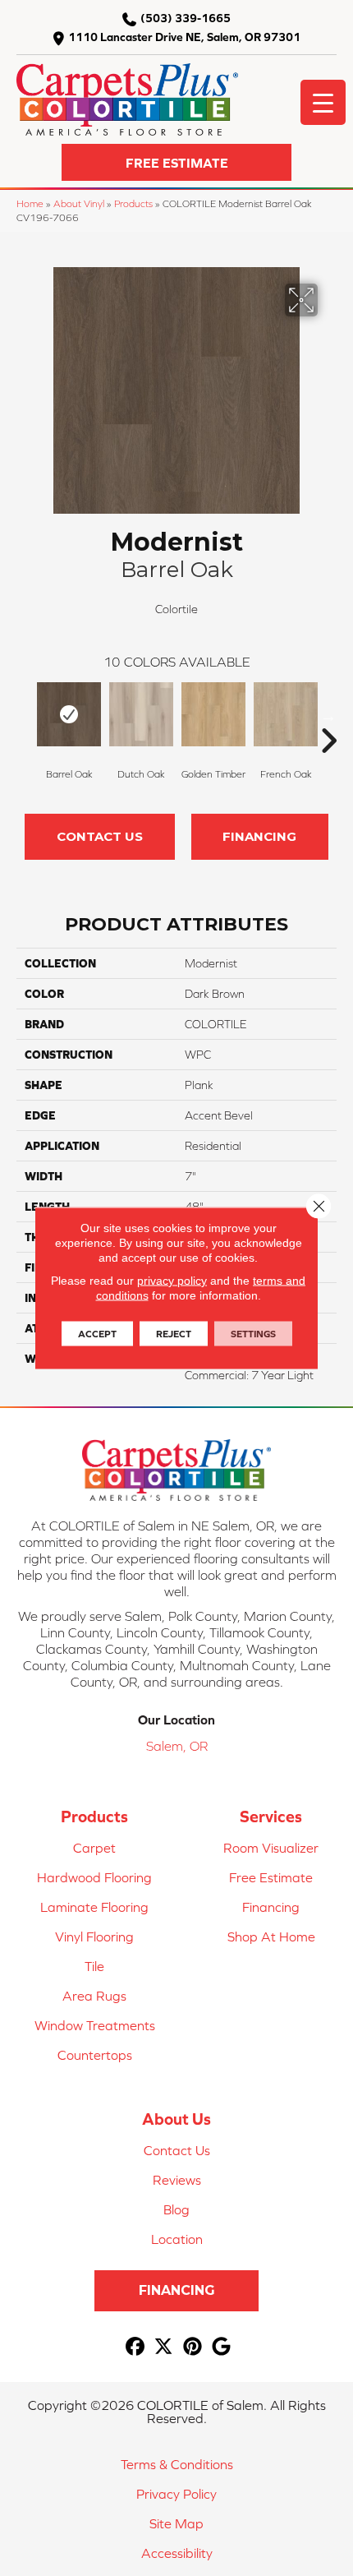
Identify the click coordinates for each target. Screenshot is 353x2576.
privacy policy (172, 1281)
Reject (174, 1334)
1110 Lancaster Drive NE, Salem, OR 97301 (184, 37)
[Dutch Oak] (141, 714)
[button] (176, 162)
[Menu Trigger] (323, 102)
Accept (97, 1334)
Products (133, 203)
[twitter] (164, 2347)
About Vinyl (79, 203)
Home (30, 203)
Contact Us (100, 836)
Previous (25, 716)
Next (328, 716)
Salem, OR (177, 1746)
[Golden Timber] (213, 714)
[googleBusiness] (221, 2347)
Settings (253, 1334)
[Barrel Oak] (69, 714)
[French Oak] (286, 714)
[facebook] (135, 2347)
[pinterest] (193, 2347)
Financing (259, 836)
